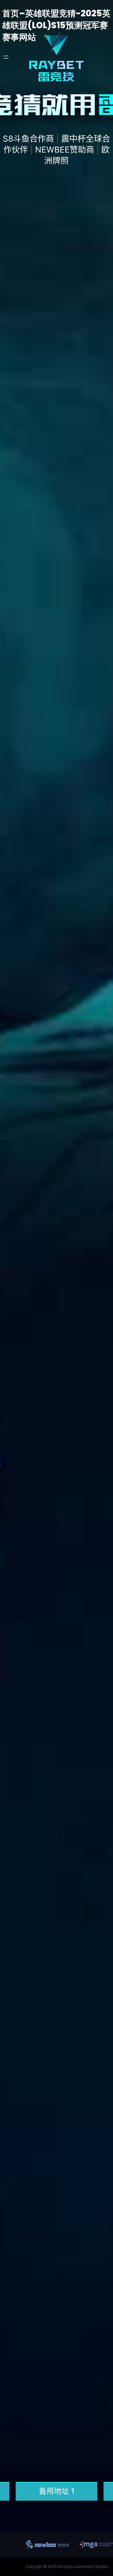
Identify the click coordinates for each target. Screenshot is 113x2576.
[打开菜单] (6, 57)
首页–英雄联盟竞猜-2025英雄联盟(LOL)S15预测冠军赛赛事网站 (56, 25)
